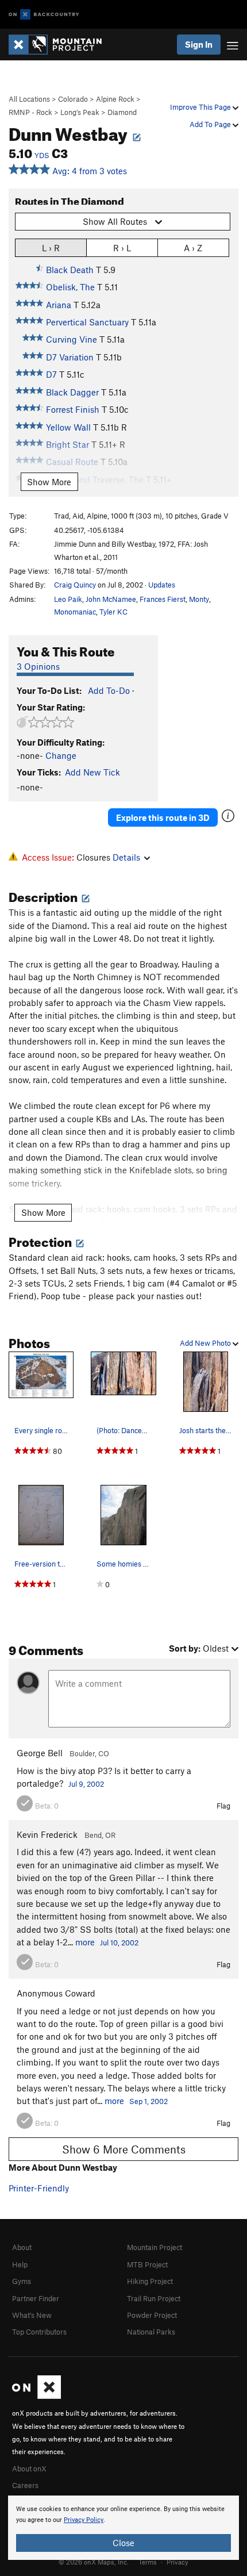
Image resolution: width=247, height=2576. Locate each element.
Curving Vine (72, 339)
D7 (51, 374)
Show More (49, 482)
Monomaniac (75, 612)
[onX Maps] (36, 2396)
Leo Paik (68, 599)
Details (126, 857)
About (22, 2247)
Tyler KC (113, 612)
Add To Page (211, 124)
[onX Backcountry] (44, 15)
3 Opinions (38, 666)
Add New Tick (92, 772)
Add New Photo (206, 1343)
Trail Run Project (154, 2298)
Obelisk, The (70, 287)
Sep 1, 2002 (148, 2101)
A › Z (193, 248)
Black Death (70, 270)
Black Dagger (72, 392)
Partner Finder (36, 2298)
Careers (25, 2485)
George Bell (40, 1753)
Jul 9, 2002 (86, 1784)
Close (123, 2543)
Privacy (177, 2562)
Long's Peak (80, 112)
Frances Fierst (163, 599)
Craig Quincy (75, 585)
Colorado (73, 99)
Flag (223, 1806)
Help (20, 2264)
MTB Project (147, 2264)
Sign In (199, 44)
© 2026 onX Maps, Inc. (94, 2562)
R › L (122, 248)
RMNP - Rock (30, 112)
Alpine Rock (115, 99)
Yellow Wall (68, 427)
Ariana (59, 305)
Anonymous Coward (56, 1993)
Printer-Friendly (39, 2188)
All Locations (29, 99)
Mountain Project (155, 2247)
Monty (199, 599)
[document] (123, 2528)
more (85, 1942)
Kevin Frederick (47, 1834)
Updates (162, 585)
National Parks (151, 2332)
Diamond (122, 112)
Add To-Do (109, 690)
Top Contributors (39, 2332)
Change (61, 755)
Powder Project (152, 2315)
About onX (29, 2468)
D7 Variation (70, 357)
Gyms (22, 2281)
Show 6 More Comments (124, 2149)
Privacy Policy (84, 2520)
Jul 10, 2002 (119, 1942)
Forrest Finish (73, 409)
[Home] (61, 45)
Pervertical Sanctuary (87, 322)
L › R (51, 248)
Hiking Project (150, 2281)
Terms (148, 2562)
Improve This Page (201, 107)
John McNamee (111, 599)
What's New (32, 2315)
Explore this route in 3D (163, 817)
